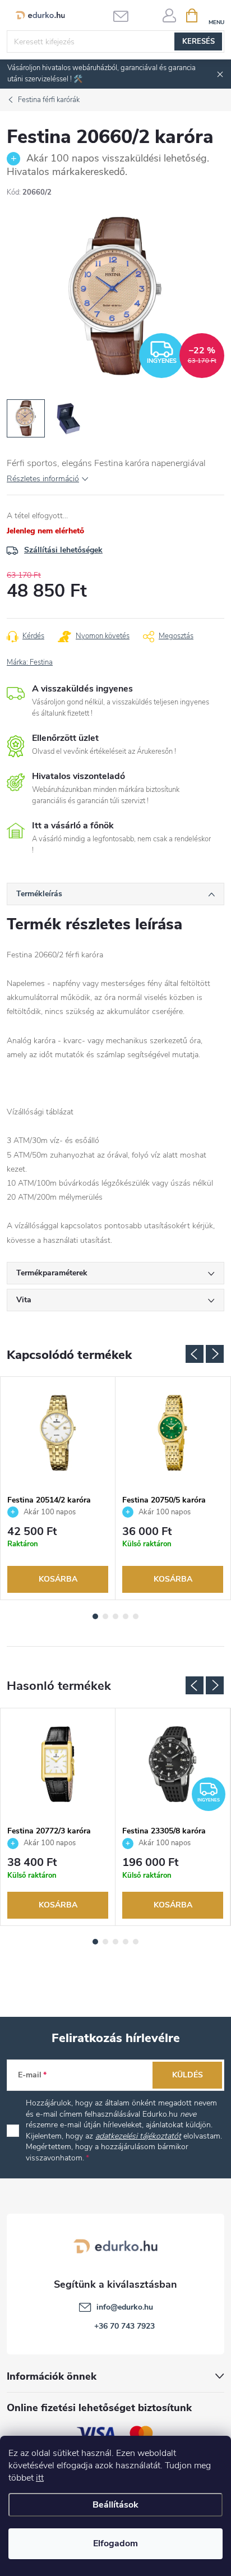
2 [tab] (105, 1616)
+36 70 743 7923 (124, 2326)
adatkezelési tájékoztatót (138, 2136)
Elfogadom (115, 2543)
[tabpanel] (58, 1488)
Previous (195, 1354)
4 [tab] (126, 1616)
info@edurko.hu (125, 2307)
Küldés (188, 2075)
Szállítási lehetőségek (63, 550)
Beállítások (115, 2505)
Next (215, 1354)
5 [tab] (136, 1616)
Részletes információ (43, 479)
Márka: (30, 662)
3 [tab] (115, 1616)
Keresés (198, 42)
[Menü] (216, 15)
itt (40, 2478)
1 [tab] (95, 1616)
